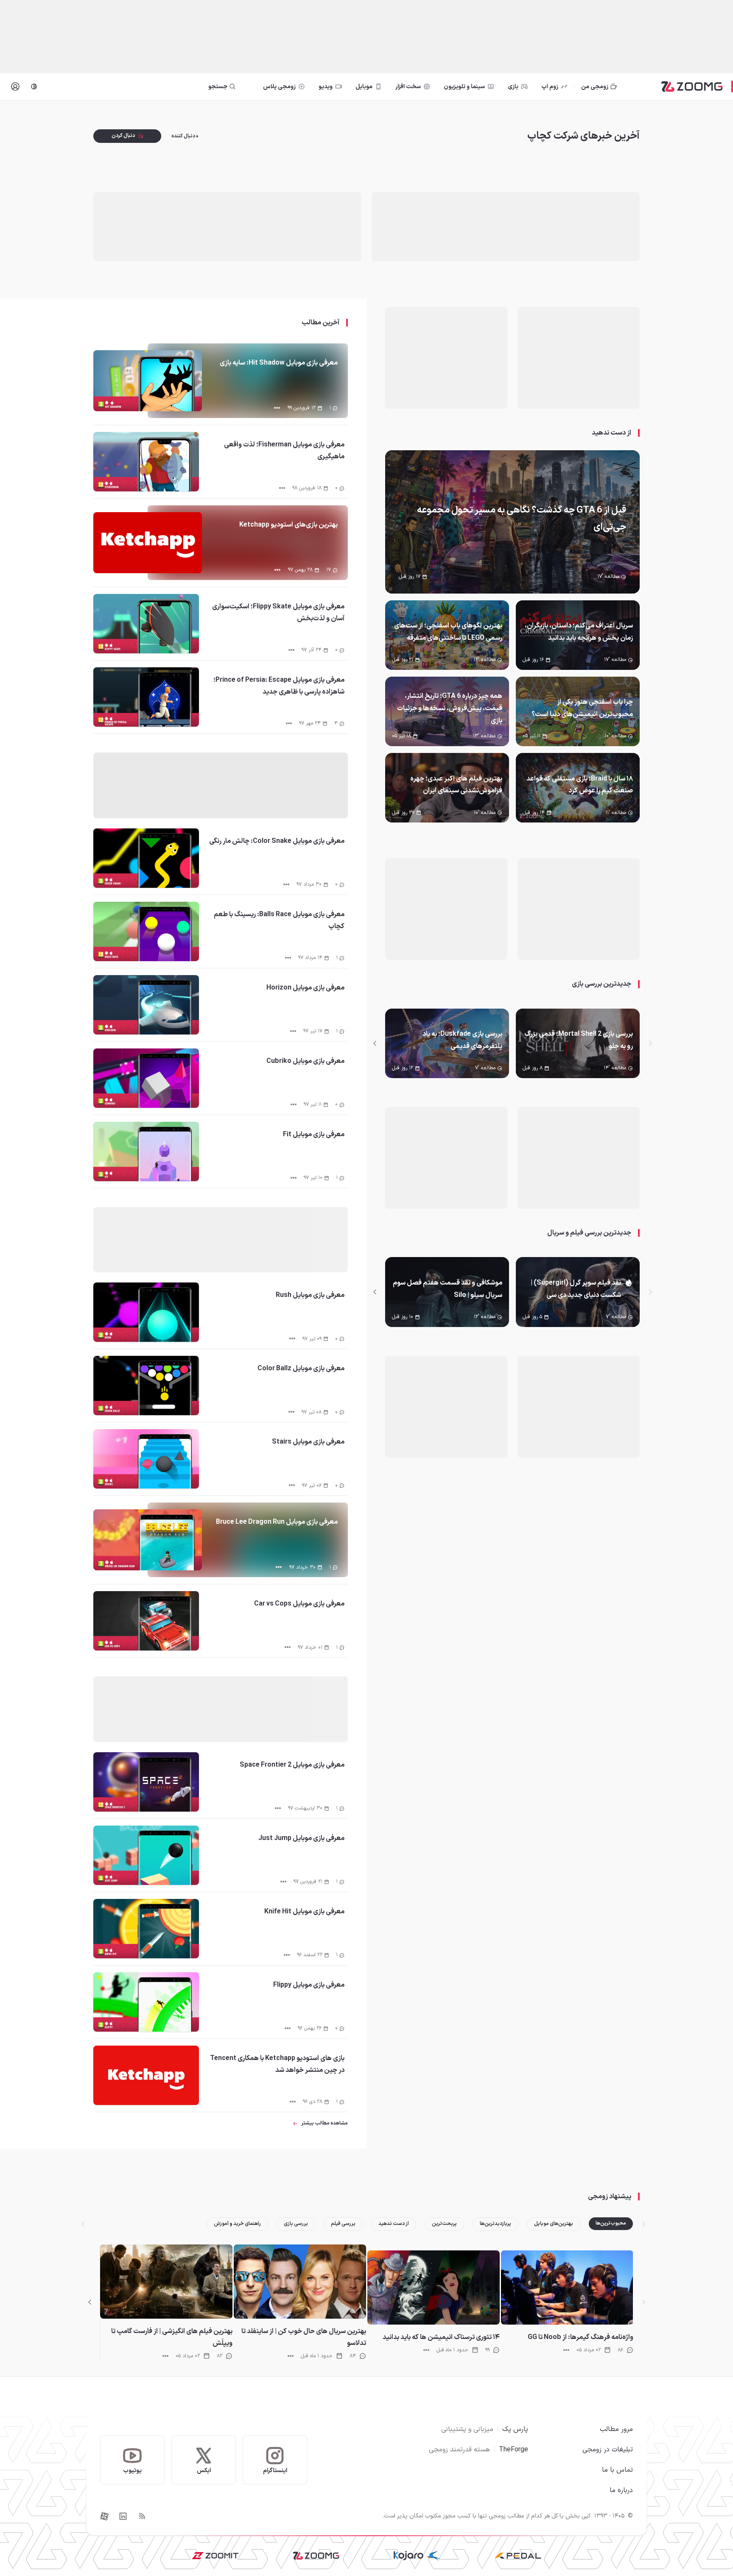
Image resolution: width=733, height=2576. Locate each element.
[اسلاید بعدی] (375, 1043)
